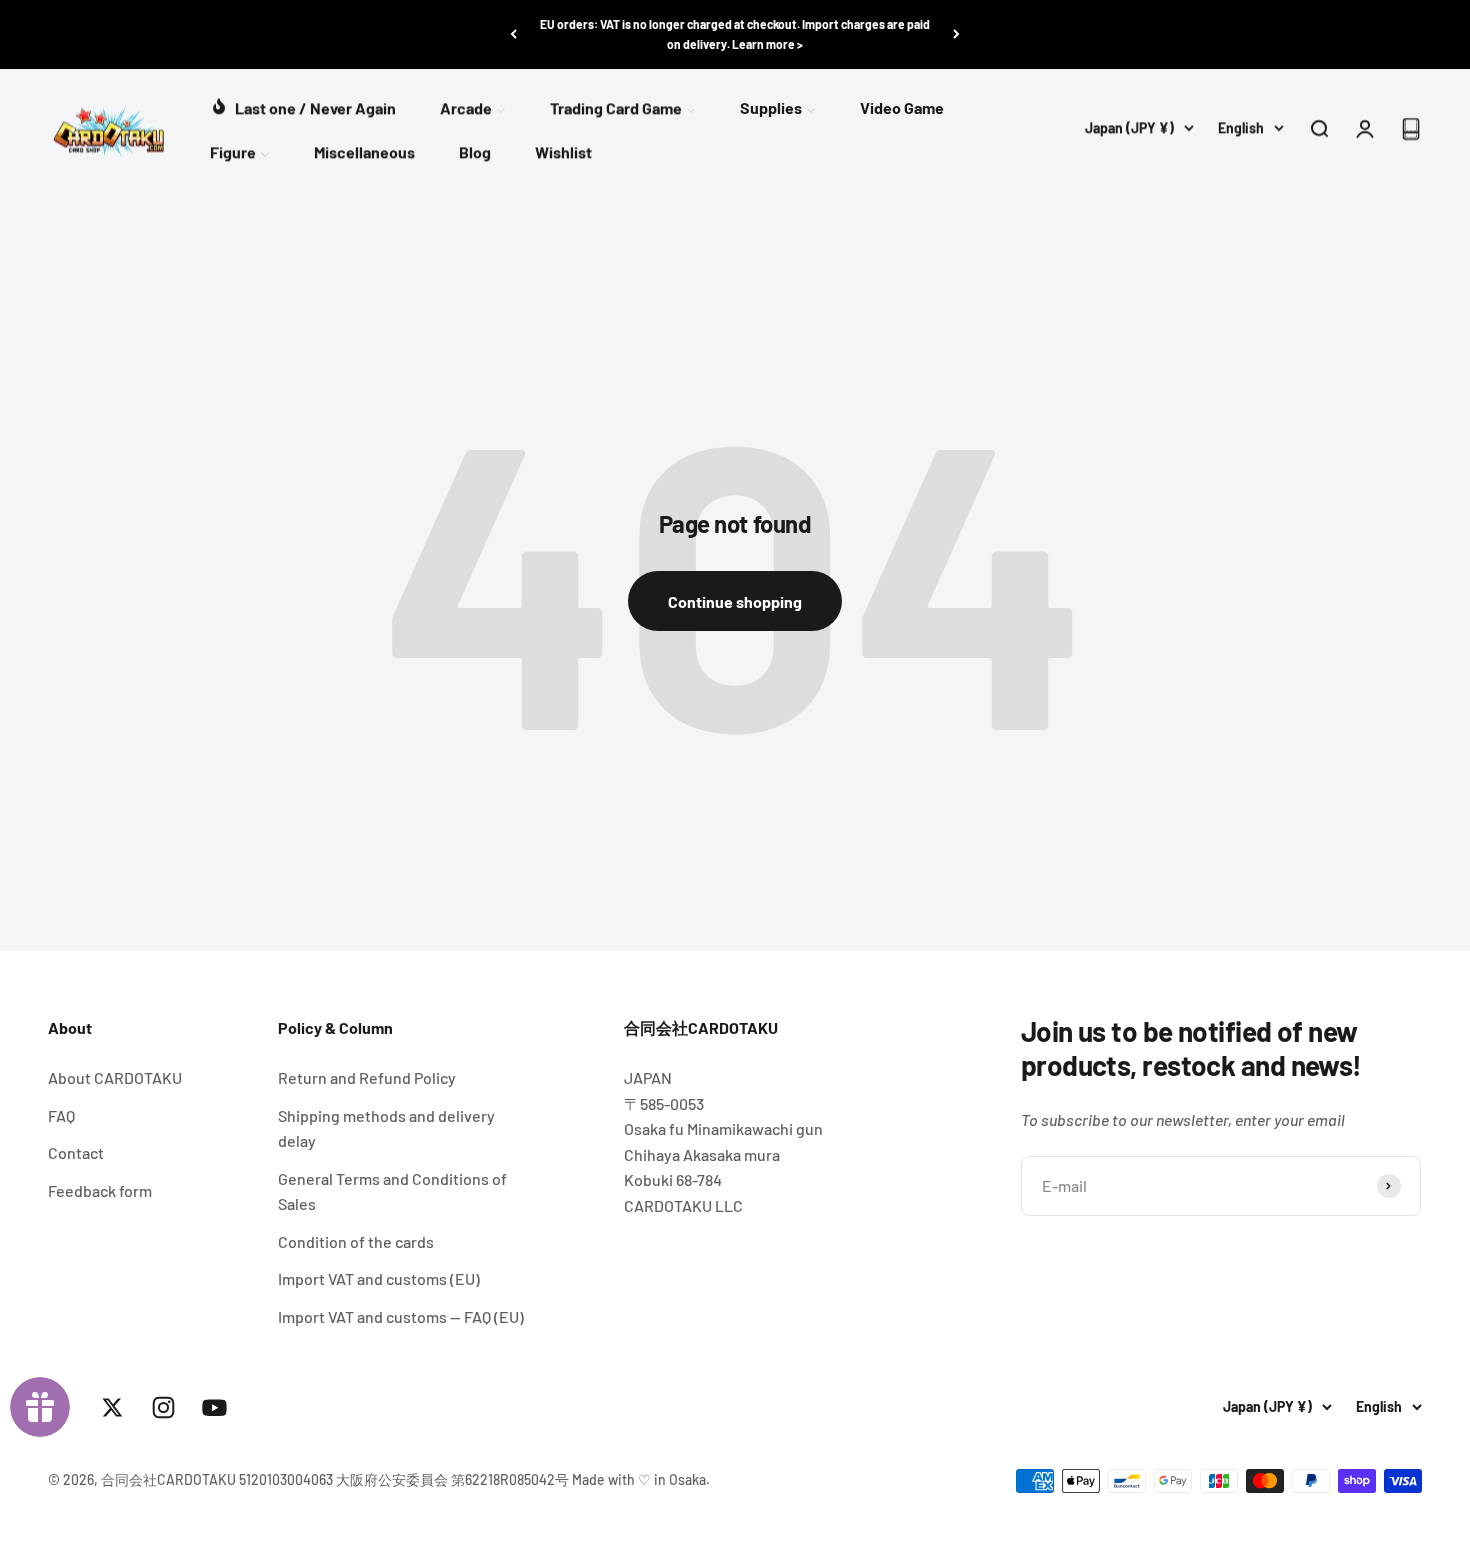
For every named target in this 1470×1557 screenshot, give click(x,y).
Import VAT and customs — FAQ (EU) (401, 1316)
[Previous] (513, 34)
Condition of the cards (356, 1241)
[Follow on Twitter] (112, 1407)
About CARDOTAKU (115, 1077)
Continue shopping (735, 601)
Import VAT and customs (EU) (379, 1278)
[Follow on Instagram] (163, 1407)
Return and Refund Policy (367, 1077)
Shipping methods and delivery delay (386, 1128)
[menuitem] (303, 105)
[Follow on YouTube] (214, 1407)
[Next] (956, 34)
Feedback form (100, 1190)
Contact (76, 1152)
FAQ (61, 1115)
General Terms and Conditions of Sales (392, 1191)
